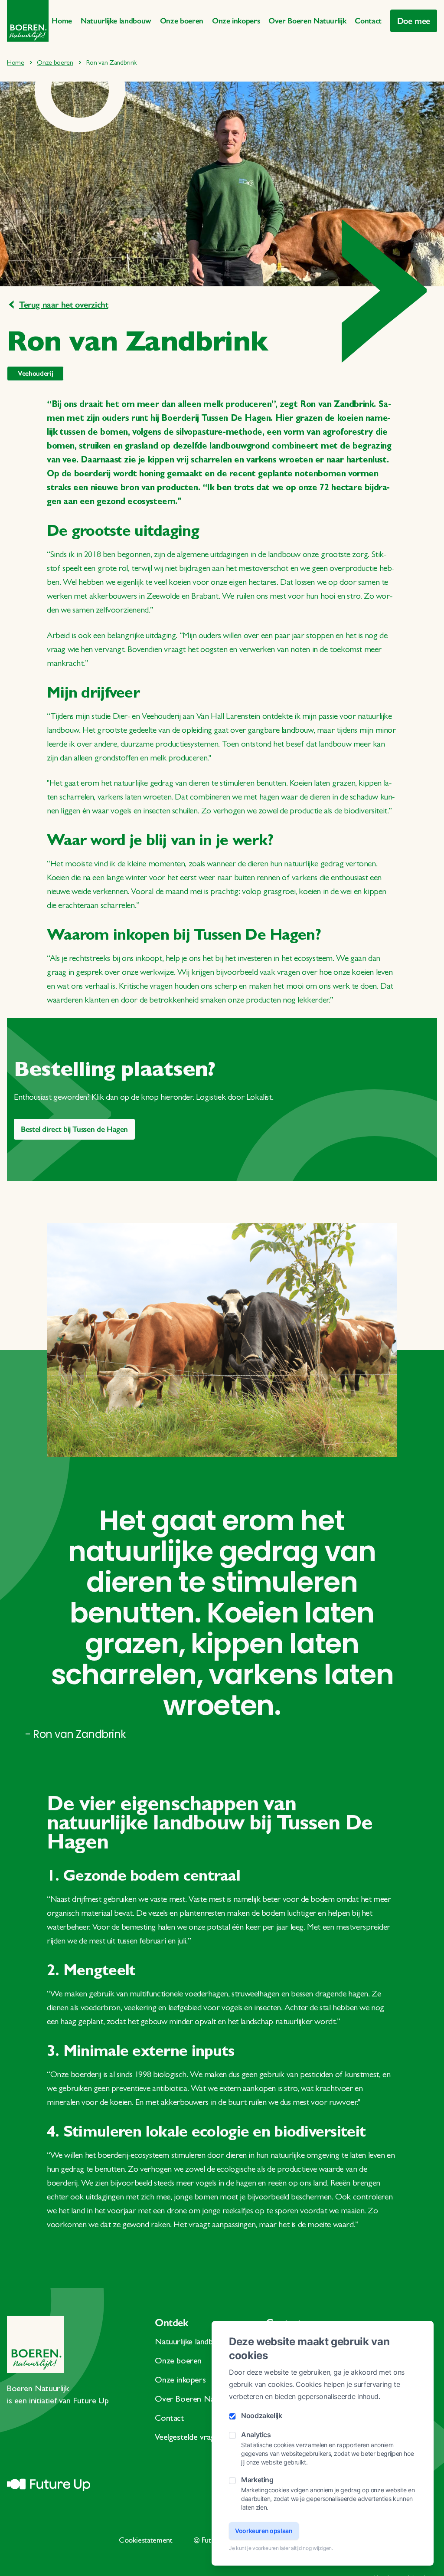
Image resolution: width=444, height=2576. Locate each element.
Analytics (256, 2435)
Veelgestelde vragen (189, 2438)
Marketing (257, 2480)
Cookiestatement (146, 2541)
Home (62, 21)
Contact (368, 21)
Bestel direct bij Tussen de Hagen (74, 1129)
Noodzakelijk (262, 2415)
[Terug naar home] (28, 21)
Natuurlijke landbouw (116, 21)
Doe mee (414, 21)
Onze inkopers (236, 21)
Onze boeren (182, 21)
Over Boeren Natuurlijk (307, 21)
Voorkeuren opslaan (264, 2531)
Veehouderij (35, 373)
